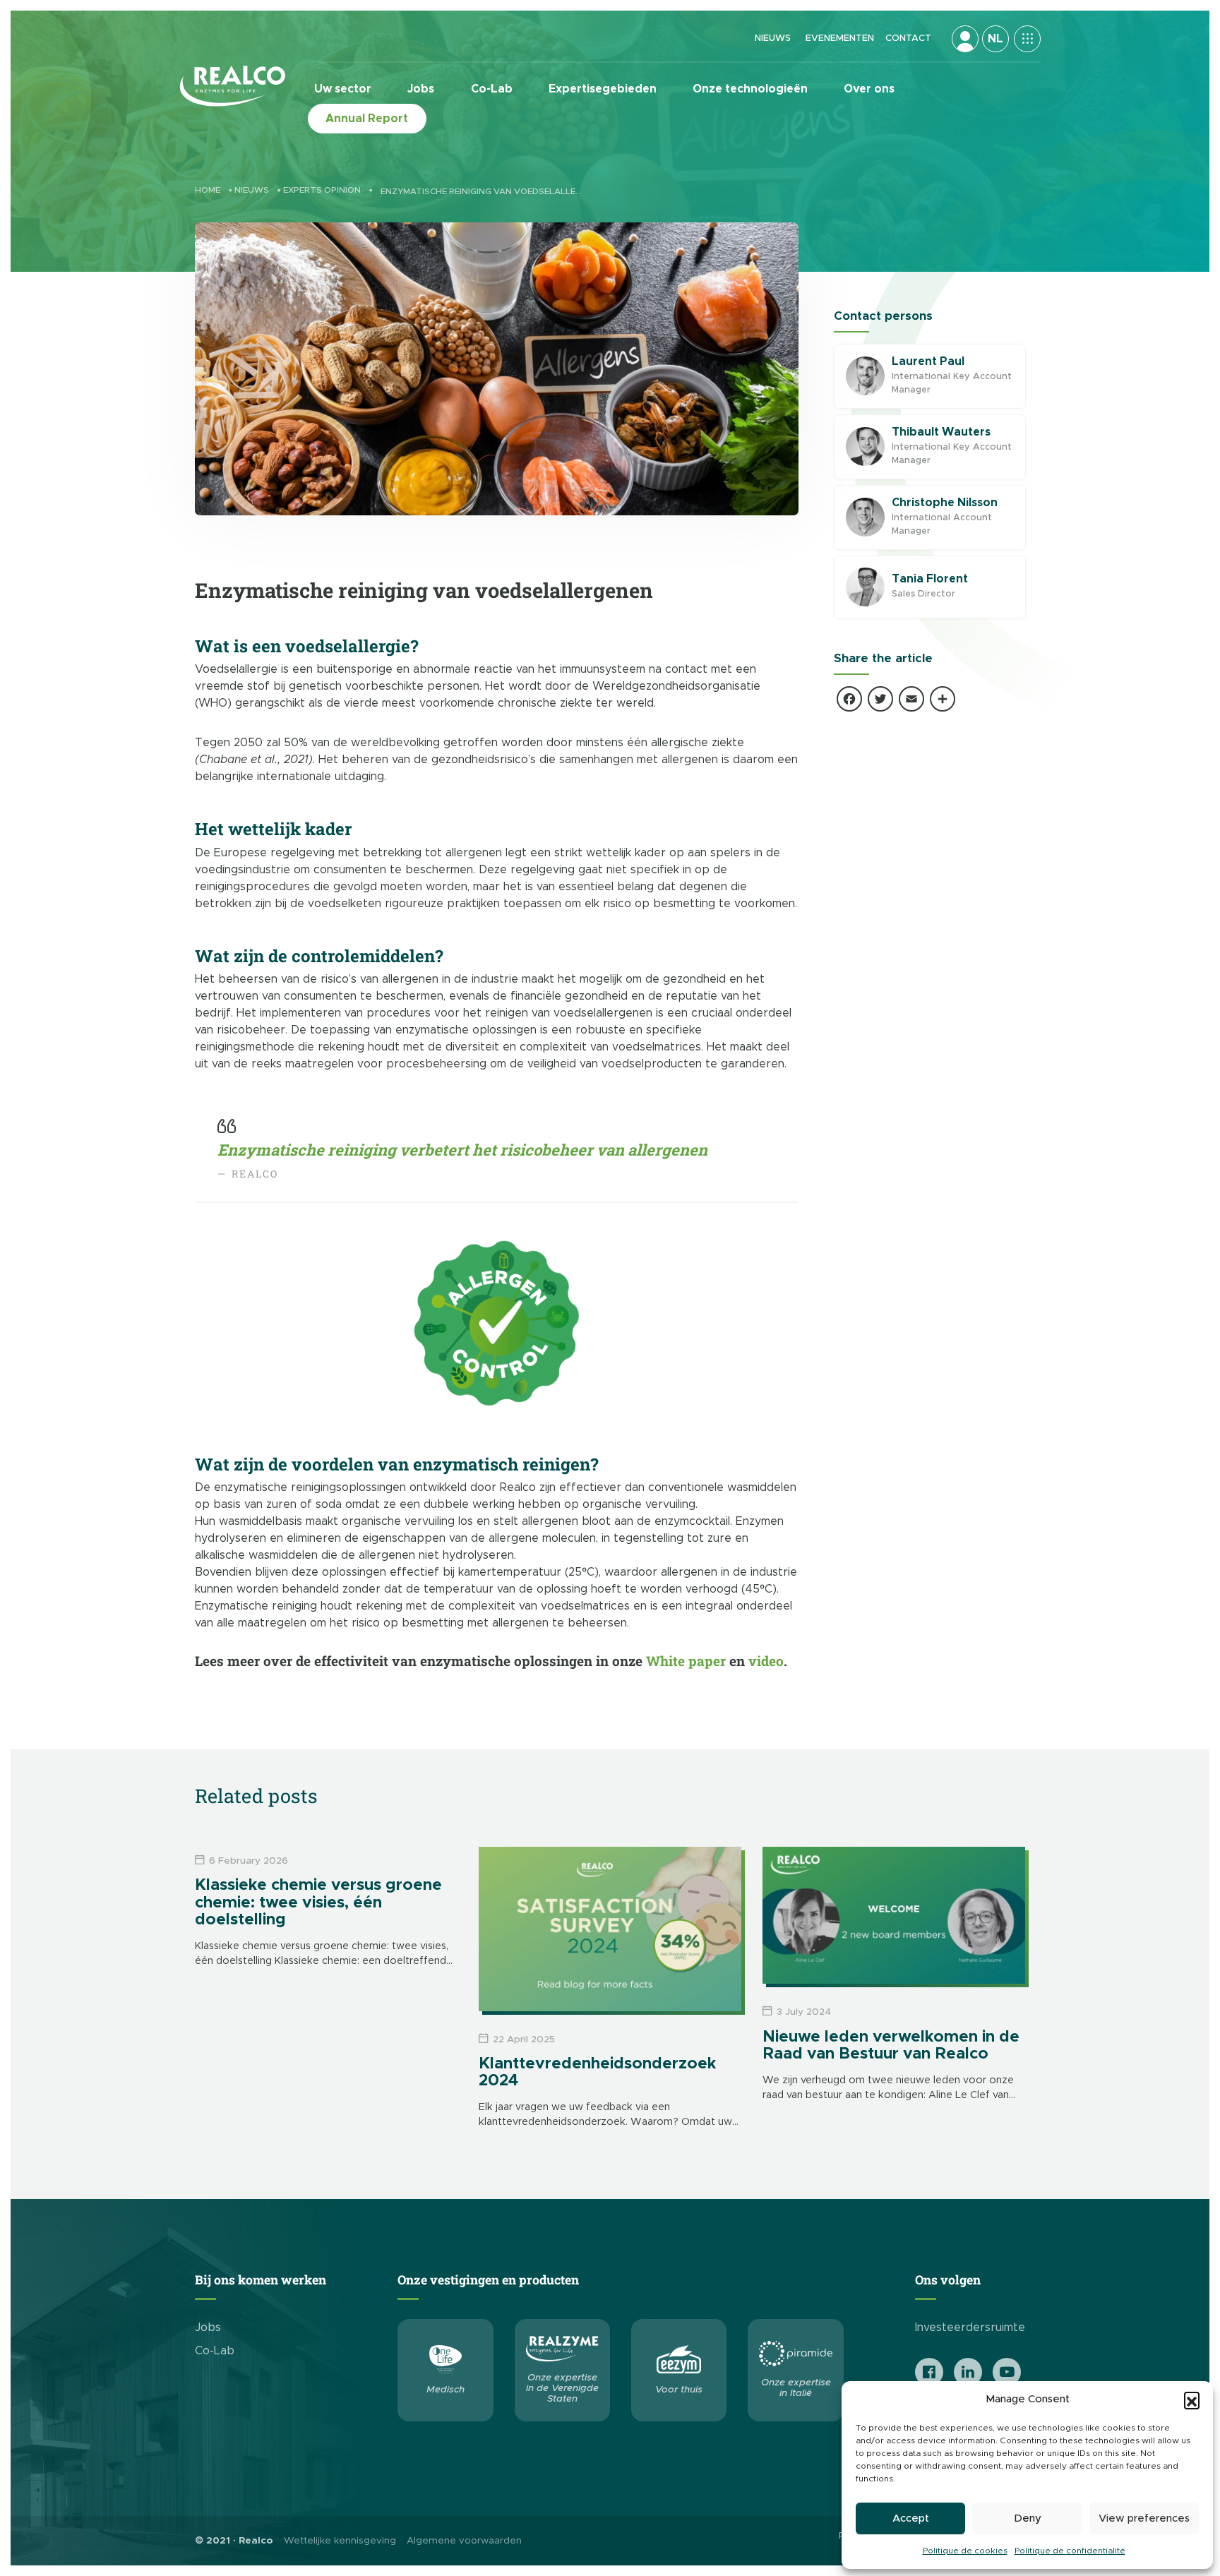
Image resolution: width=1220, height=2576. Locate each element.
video (766, 1661)
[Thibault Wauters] (865, 447)
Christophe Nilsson (945, 503)
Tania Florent (930, 579)
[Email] (911, 701)
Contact (908, 38)
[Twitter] (880, 701)
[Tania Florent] (865, 587)
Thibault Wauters (941, 432)
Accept (911, 2518)
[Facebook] (849, 701)
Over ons (869, 89)
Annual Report (367, 119)
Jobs (421, 89)
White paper (686, 1661)
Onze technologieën (750, 89)
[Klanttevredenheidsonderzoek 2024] (610, 1929)
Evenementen (840, 38)
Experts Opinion (322, 190)
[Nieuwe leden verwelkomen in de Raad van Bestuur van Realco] (894, 1915)
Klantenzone (965, 39)
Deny (1028, 2518)
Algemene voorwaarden (464, 2541)
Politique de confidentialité (1070, 2551)
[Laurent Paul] (865, 377)
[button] (1192, 2400)
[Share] (943, 701)
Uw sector (343, 89)
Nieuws (773, 38)
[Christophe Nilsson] (865, 518)
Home (208, 190)
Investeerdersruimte (970, 2328)
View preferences (1144, 2518)
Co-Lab (492, 89)
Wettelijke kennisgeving (340, 2541)
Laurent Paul (928, 361)
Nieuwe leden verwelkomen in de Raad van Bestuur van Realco (891, 2046)
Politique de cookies (965, 2551)
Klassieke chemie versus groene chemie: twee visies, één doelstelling (318, 1903)
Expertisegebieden (603, 89)
